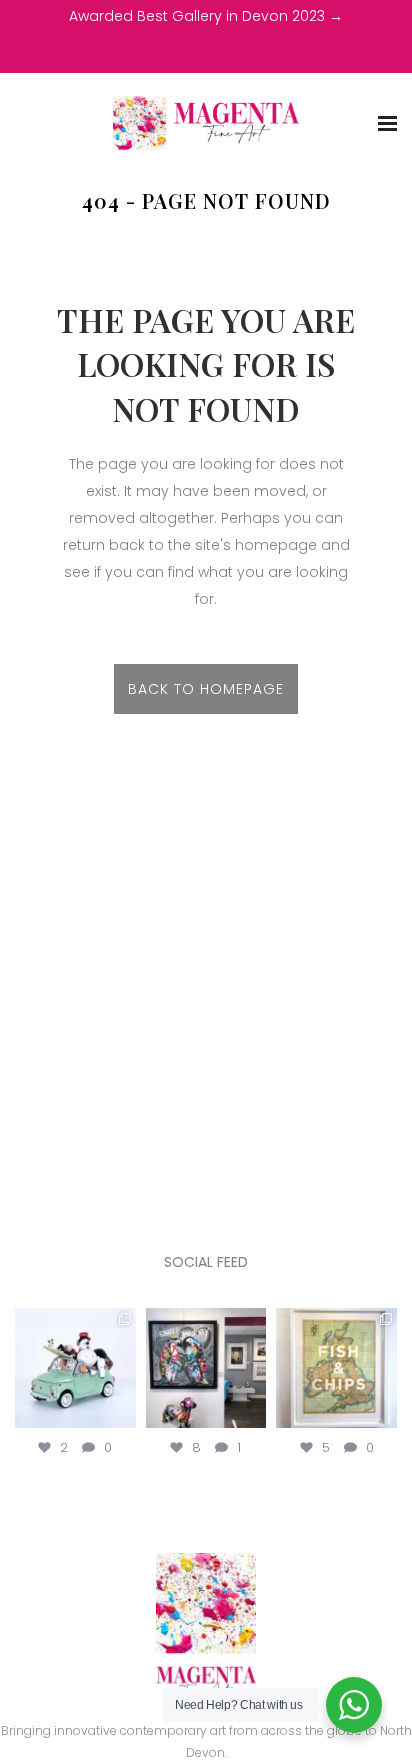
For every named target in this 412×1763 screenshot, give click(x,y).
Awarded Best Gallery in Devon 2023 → (206, 16)
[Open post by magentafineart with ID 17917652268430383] (206, 1368)
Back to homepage (206, 689)
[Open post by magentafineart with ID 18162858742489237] (336, 1368)
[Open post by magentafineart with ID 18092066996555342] (75, 1368)
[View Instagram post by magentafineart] (124, 1417)
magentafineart (75, 1323)
